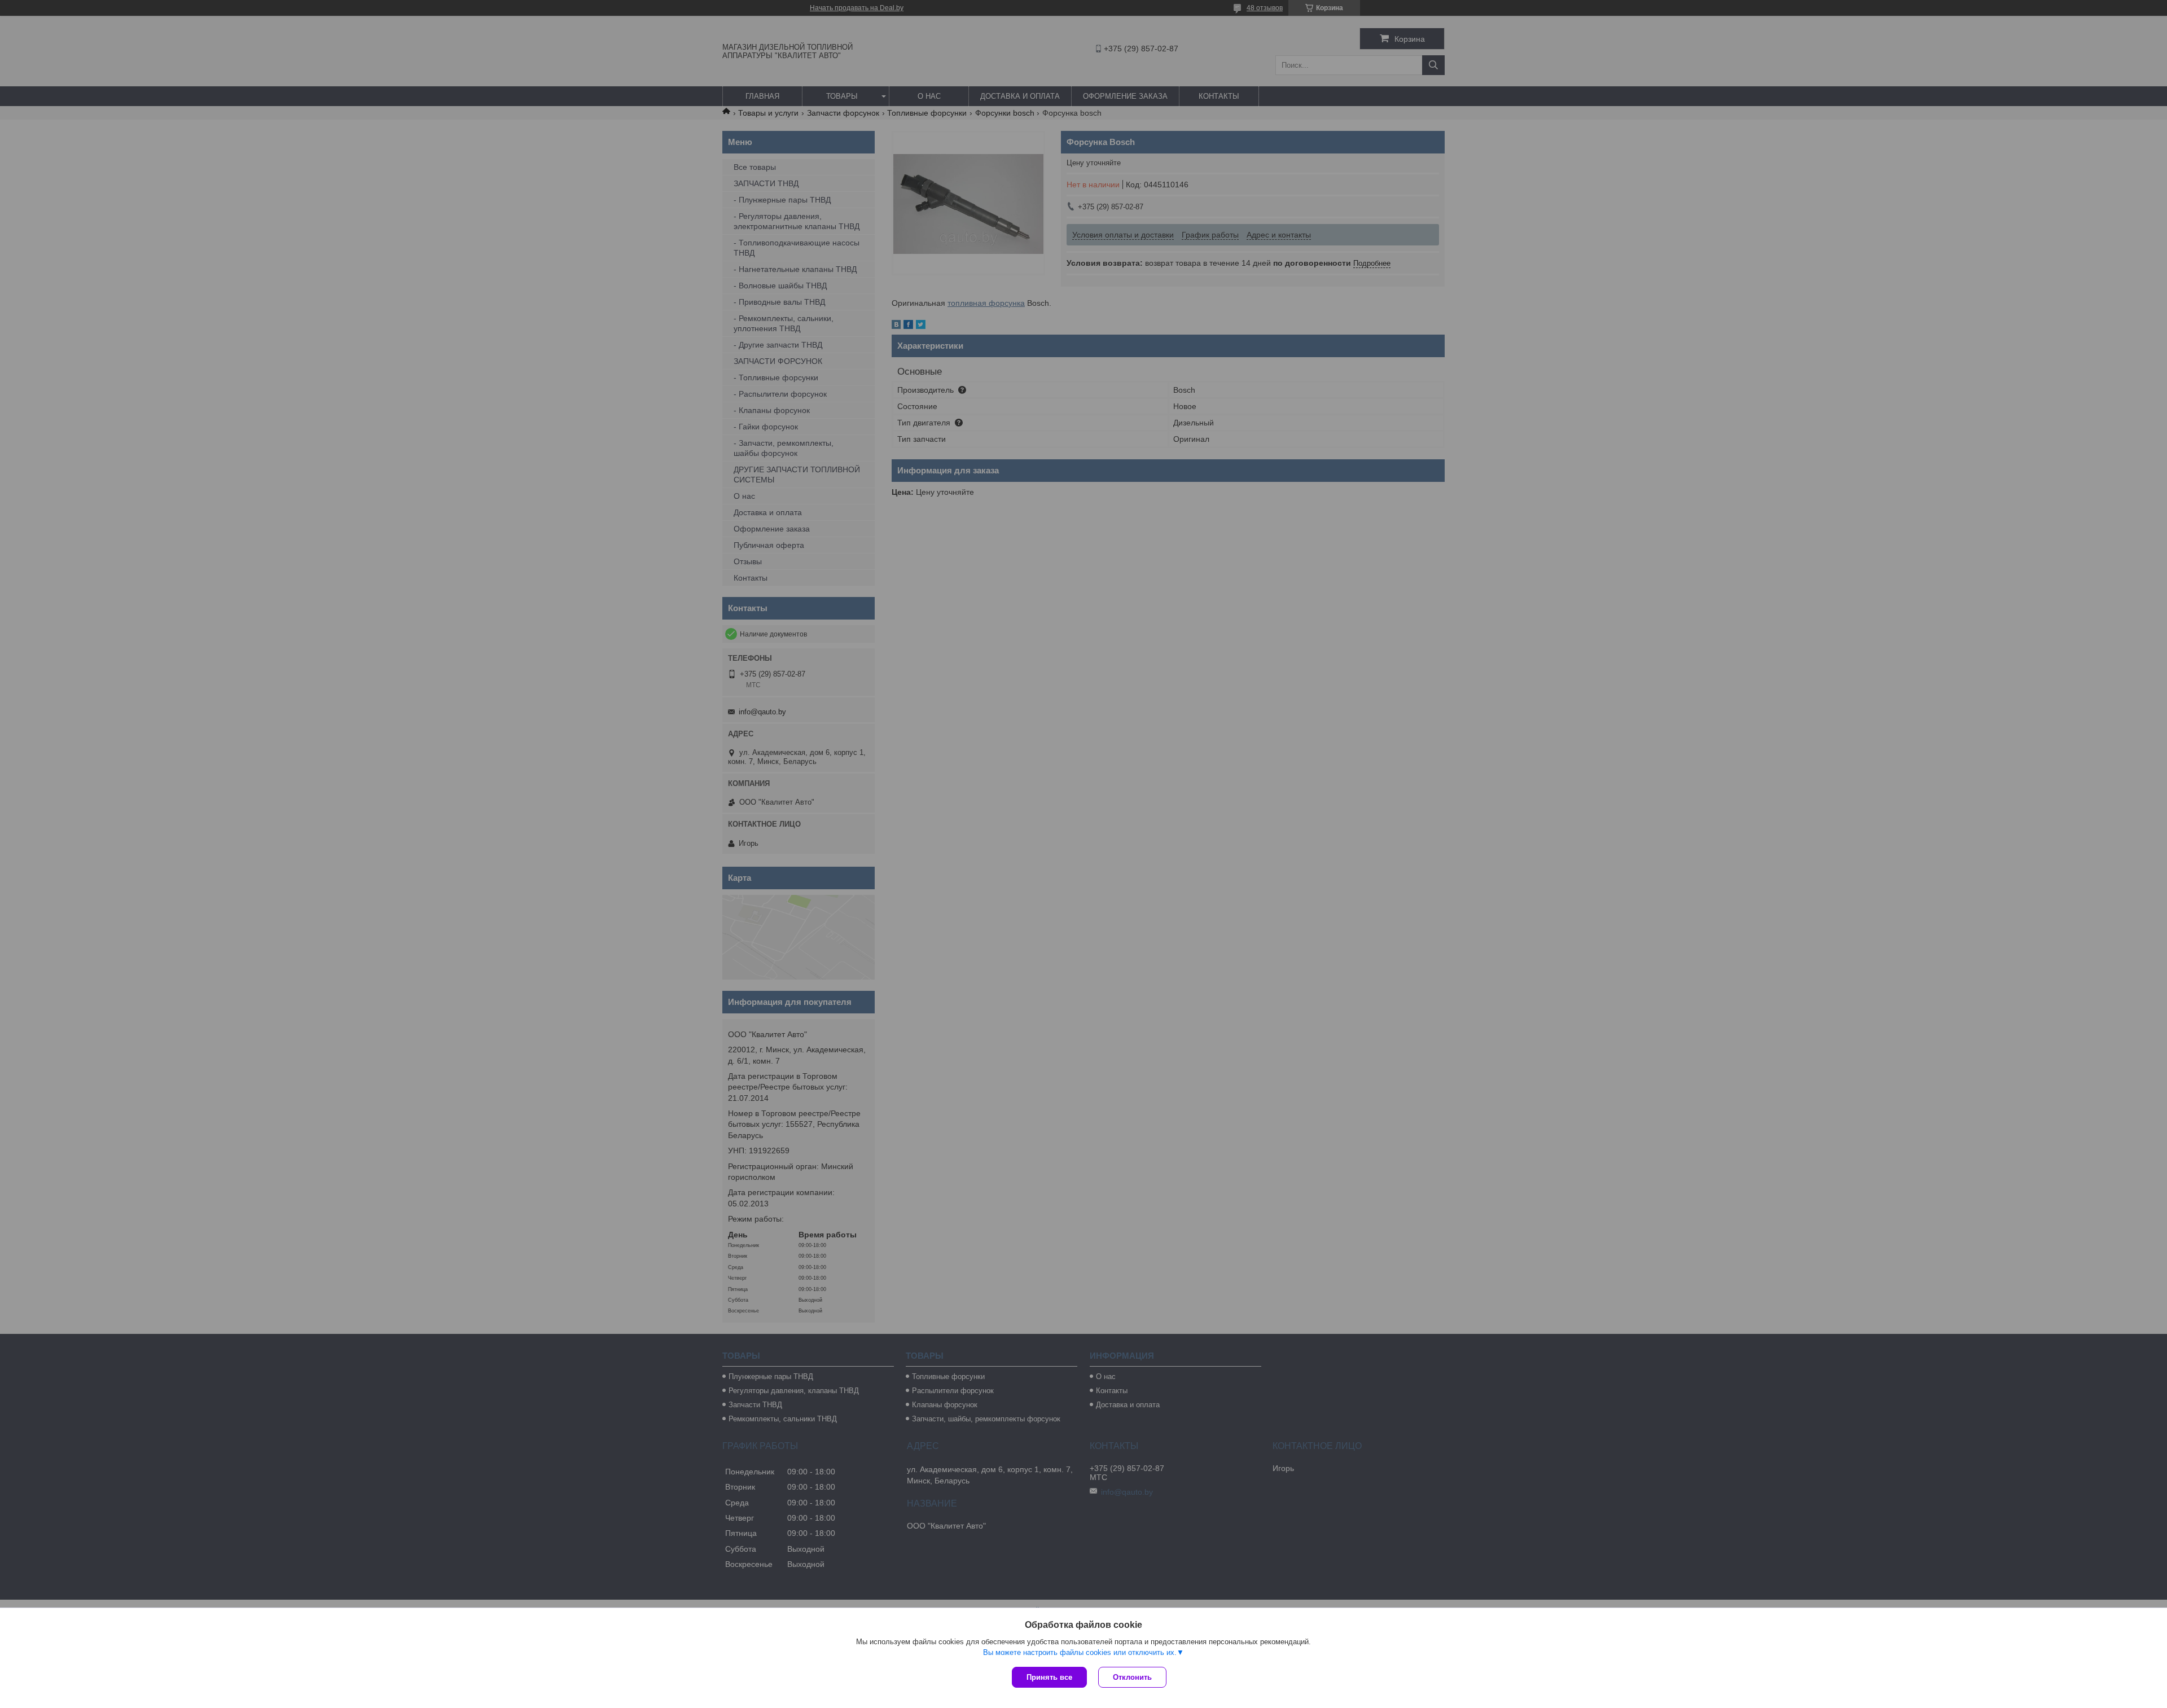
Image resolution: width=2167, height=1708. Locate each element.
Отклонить (1132, 1677)
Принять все (1049, 1677)
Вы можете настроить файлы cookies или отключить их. (1080, 1652)
